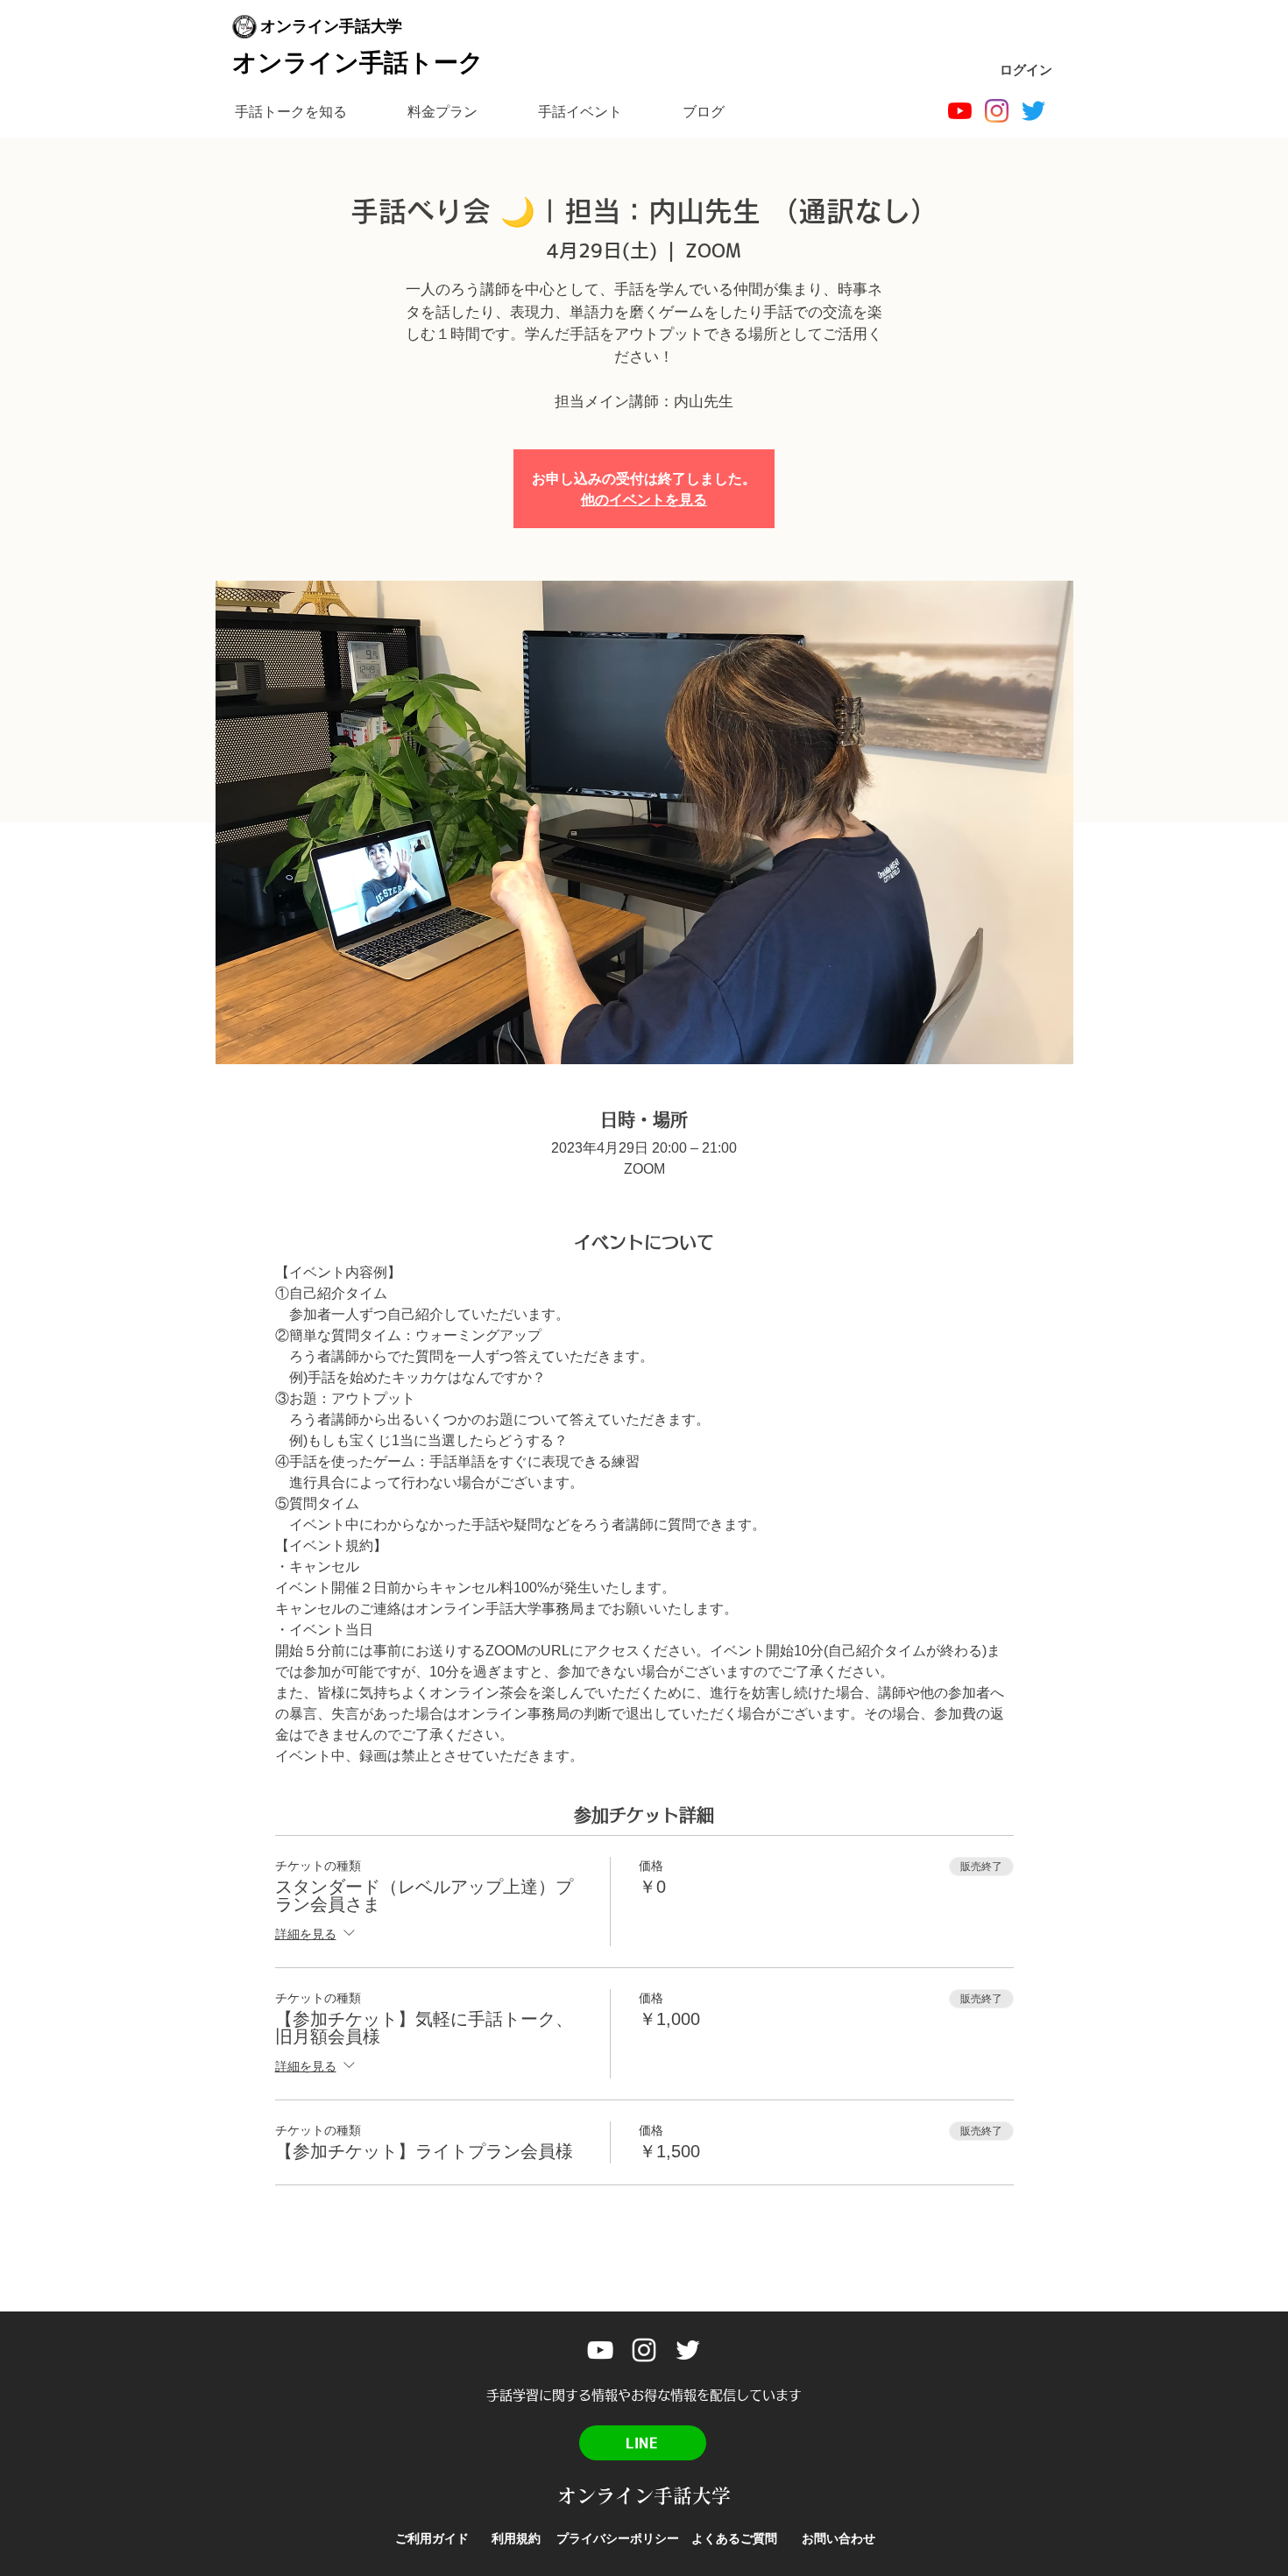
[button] (290, 112)
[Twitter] (1033, 111)
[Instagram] (997, 111)
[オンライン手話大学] (960, 111)
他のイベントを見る (644, 499)
